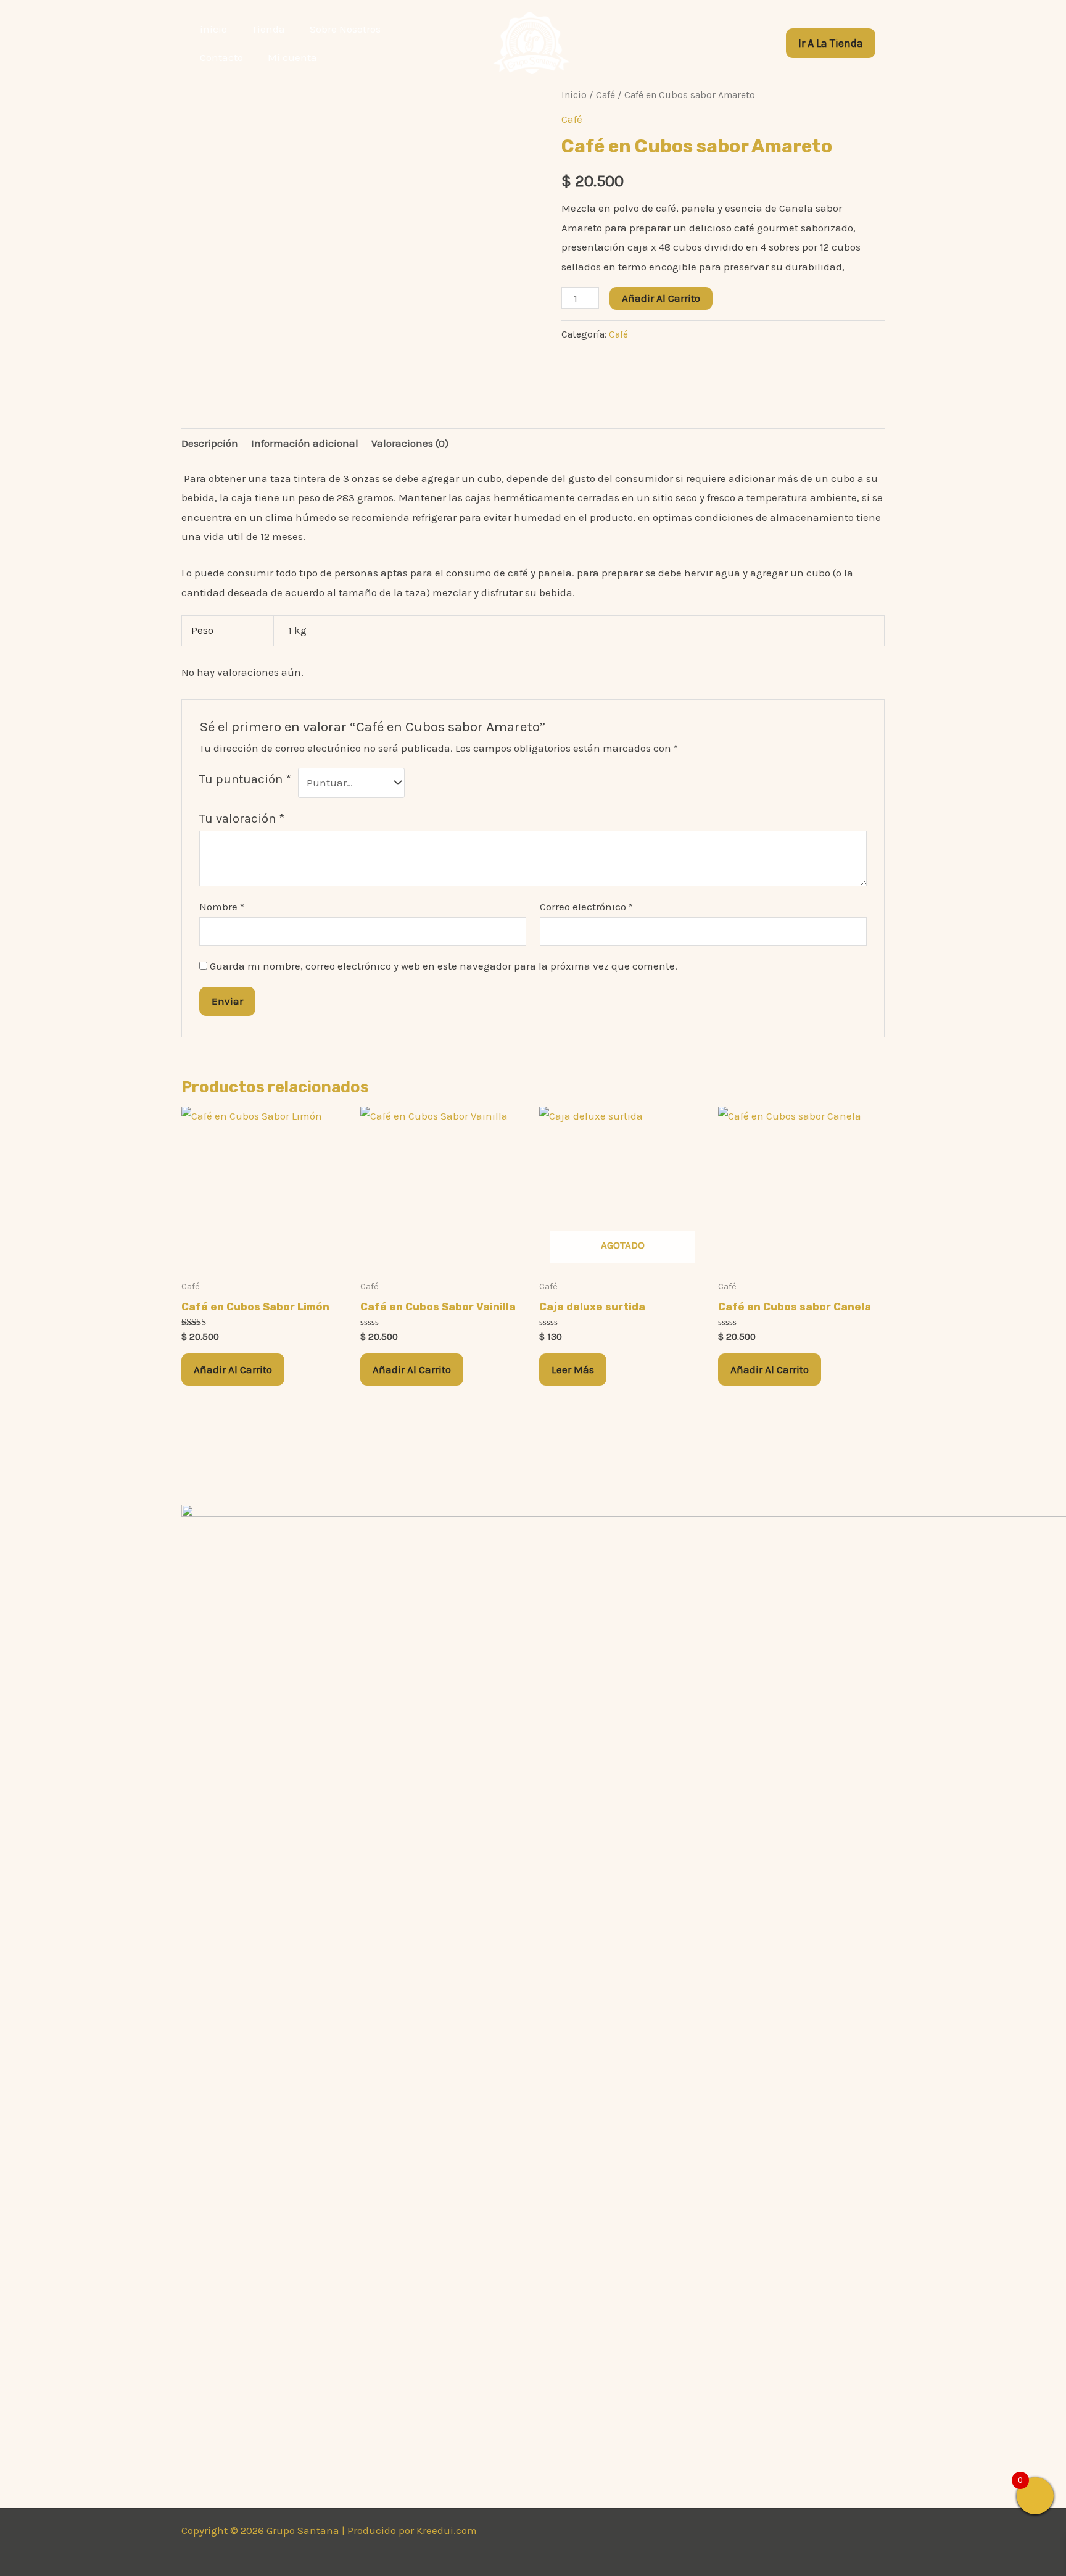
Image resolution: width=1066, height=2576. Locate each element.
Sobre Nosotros (345, 29)
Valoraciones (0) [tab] (410, 443)
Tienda (268, 29)
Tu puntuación (245, 779)
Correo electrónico (586, 907)
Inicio (574, 95)
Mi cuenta (292, 57)
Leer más (573, 1369)
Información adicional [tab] (305, 443)
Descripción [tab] (210, 443)
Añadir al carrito (661, 298)
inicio (213, 29)
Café (605, 95)
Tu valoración (242, 818)
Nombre (222, 907)
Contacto (221, 57)
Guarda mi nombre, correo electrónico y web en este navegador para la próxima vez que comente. (444, 966)
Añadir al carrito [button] (233, 1369)
